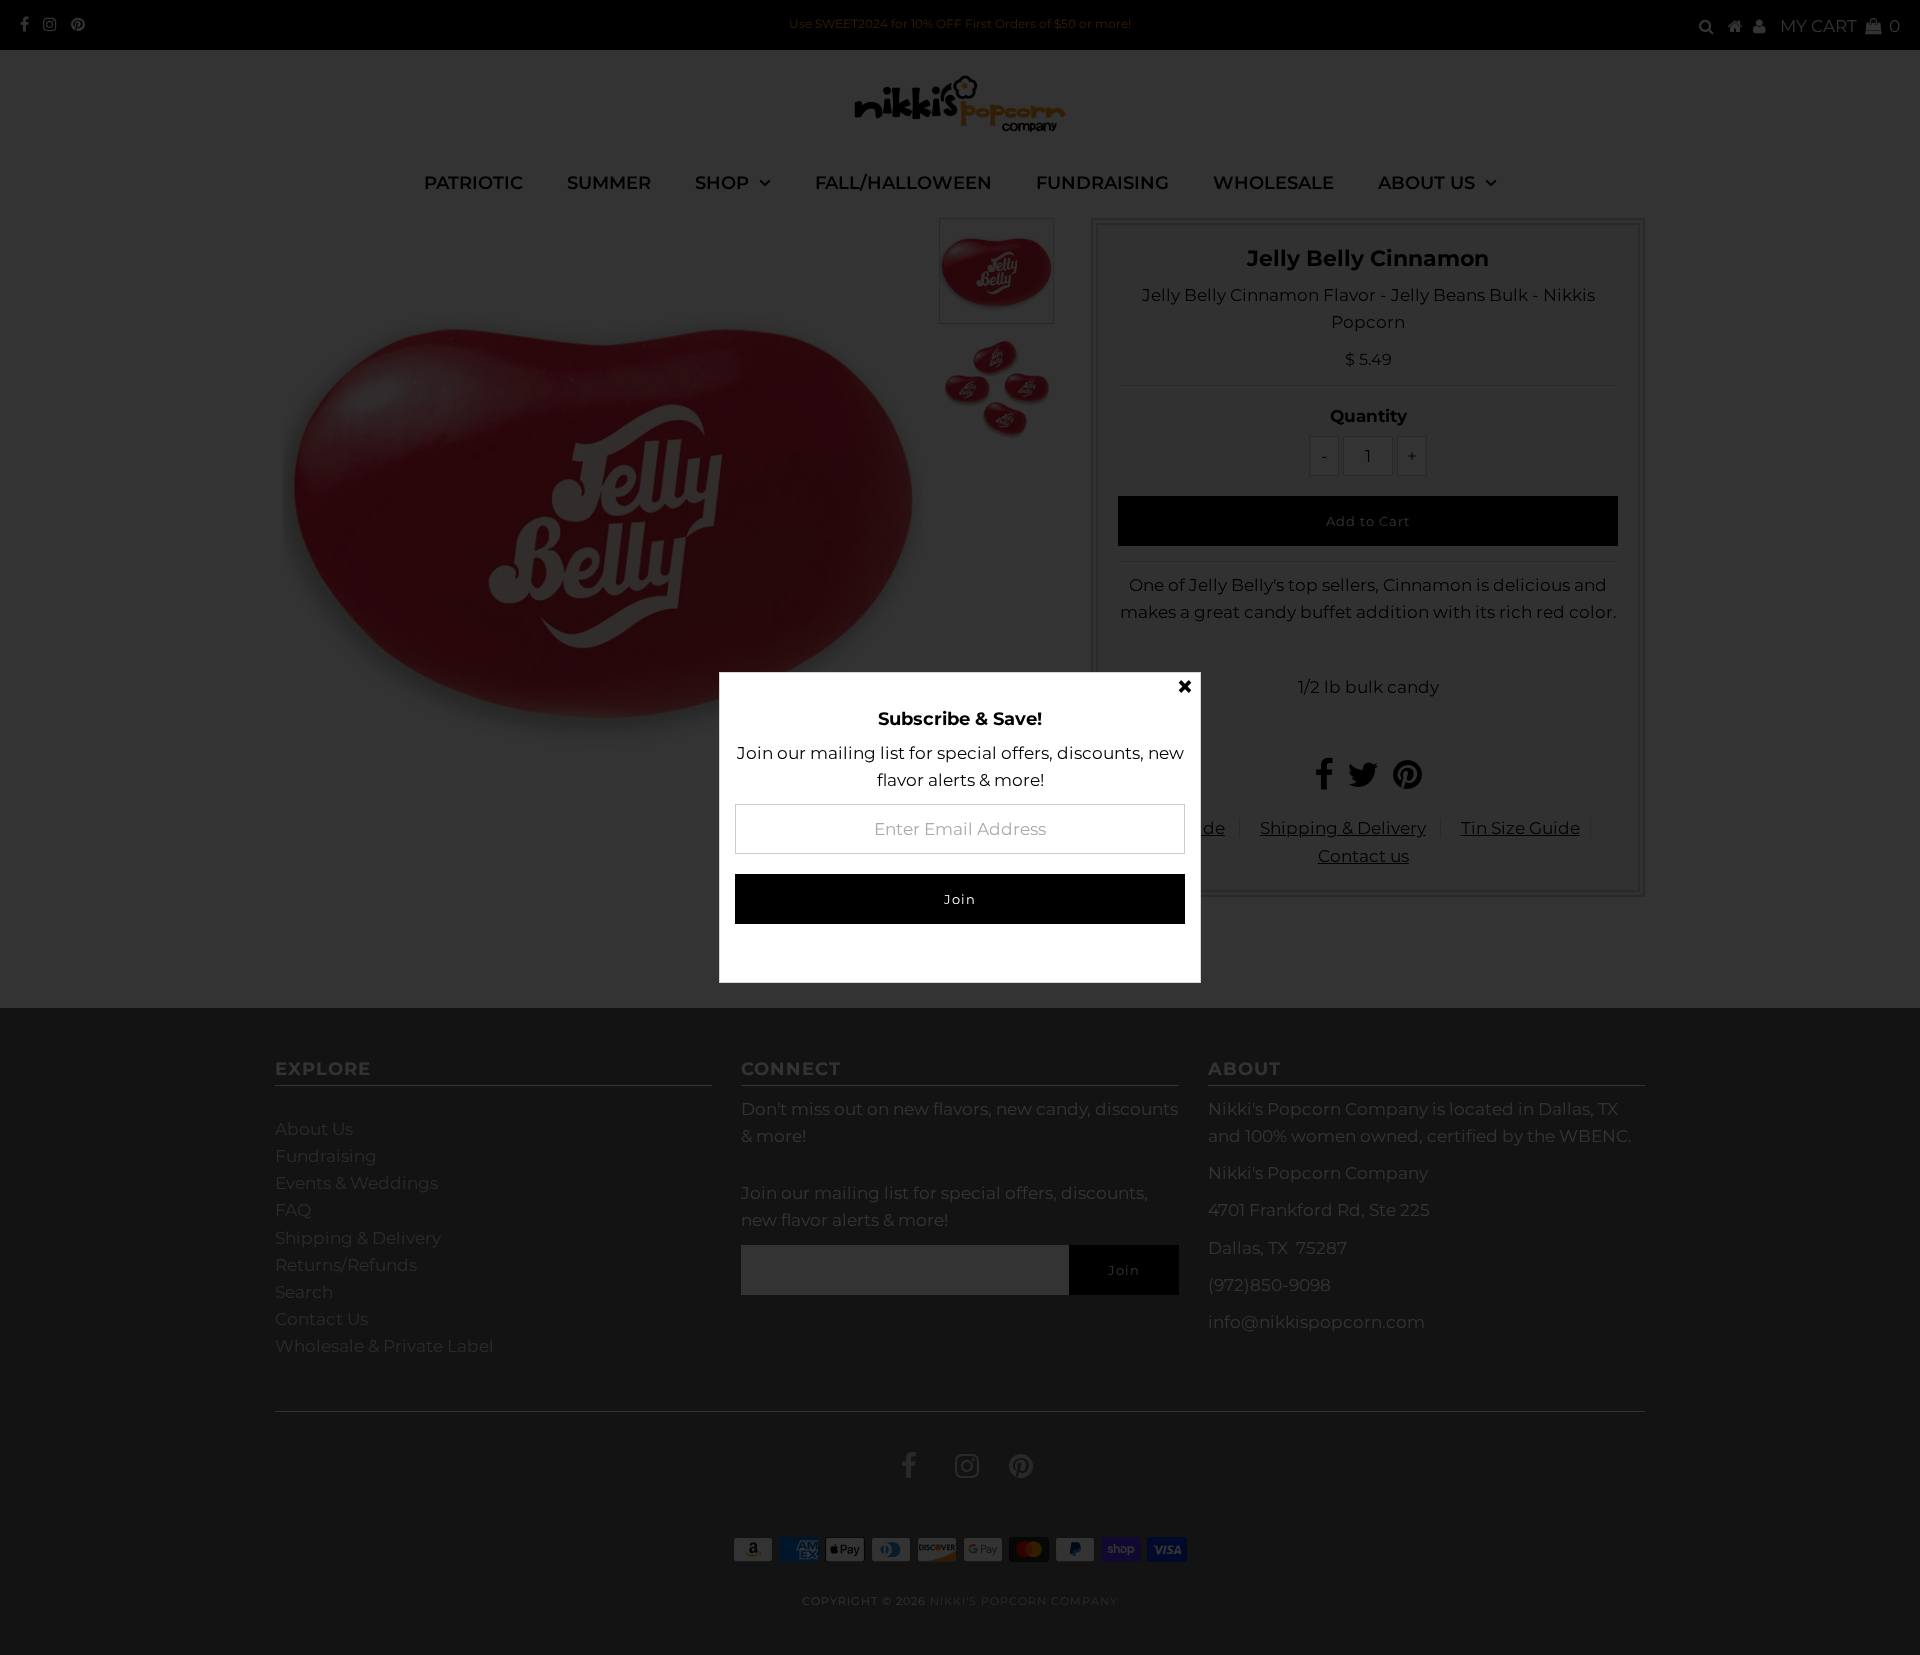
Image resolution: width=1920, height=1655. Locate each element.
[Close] (1185, 688)
